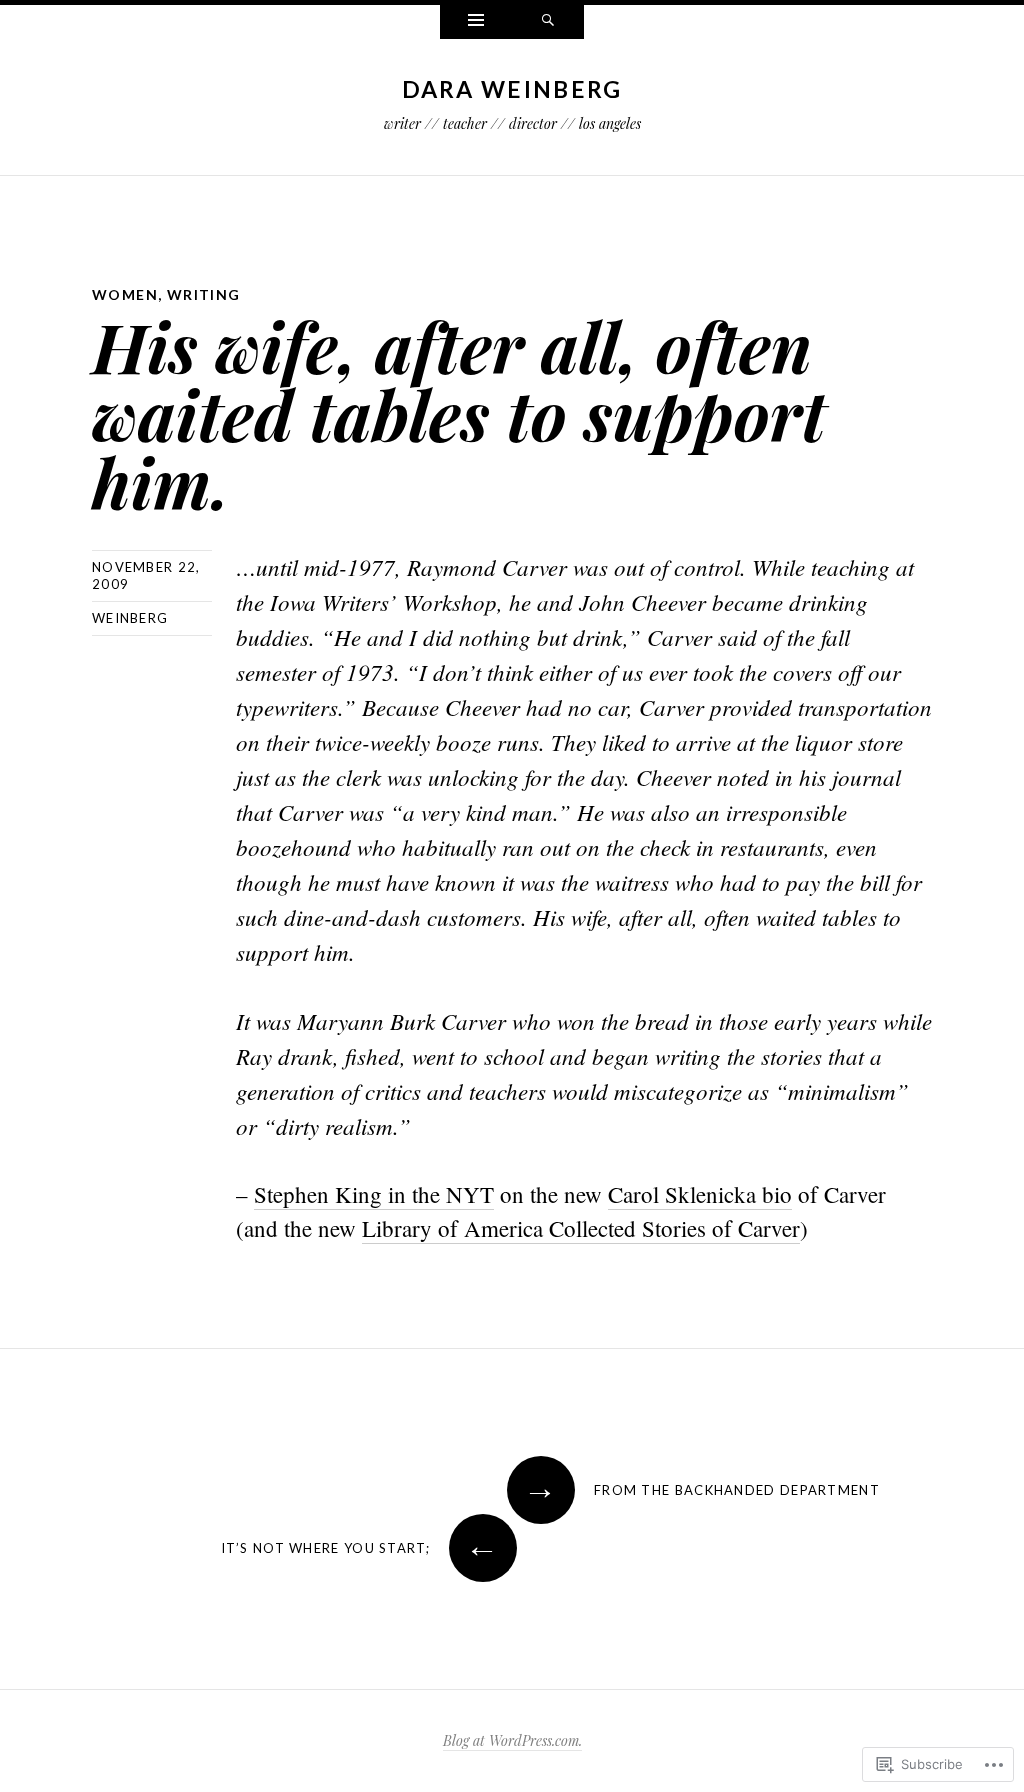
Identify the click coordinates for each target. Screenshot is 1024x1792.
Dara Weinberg (512, 89)
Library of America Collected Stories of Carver (581, 1228)
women (125, 294)
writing (204, 294)
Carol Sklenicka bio (700, 1194)
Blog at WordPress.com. (512, 1740)
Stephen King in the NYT (374, 1194)
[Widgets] (476, 22)
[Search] (548, 22)
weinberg (130, 618)
